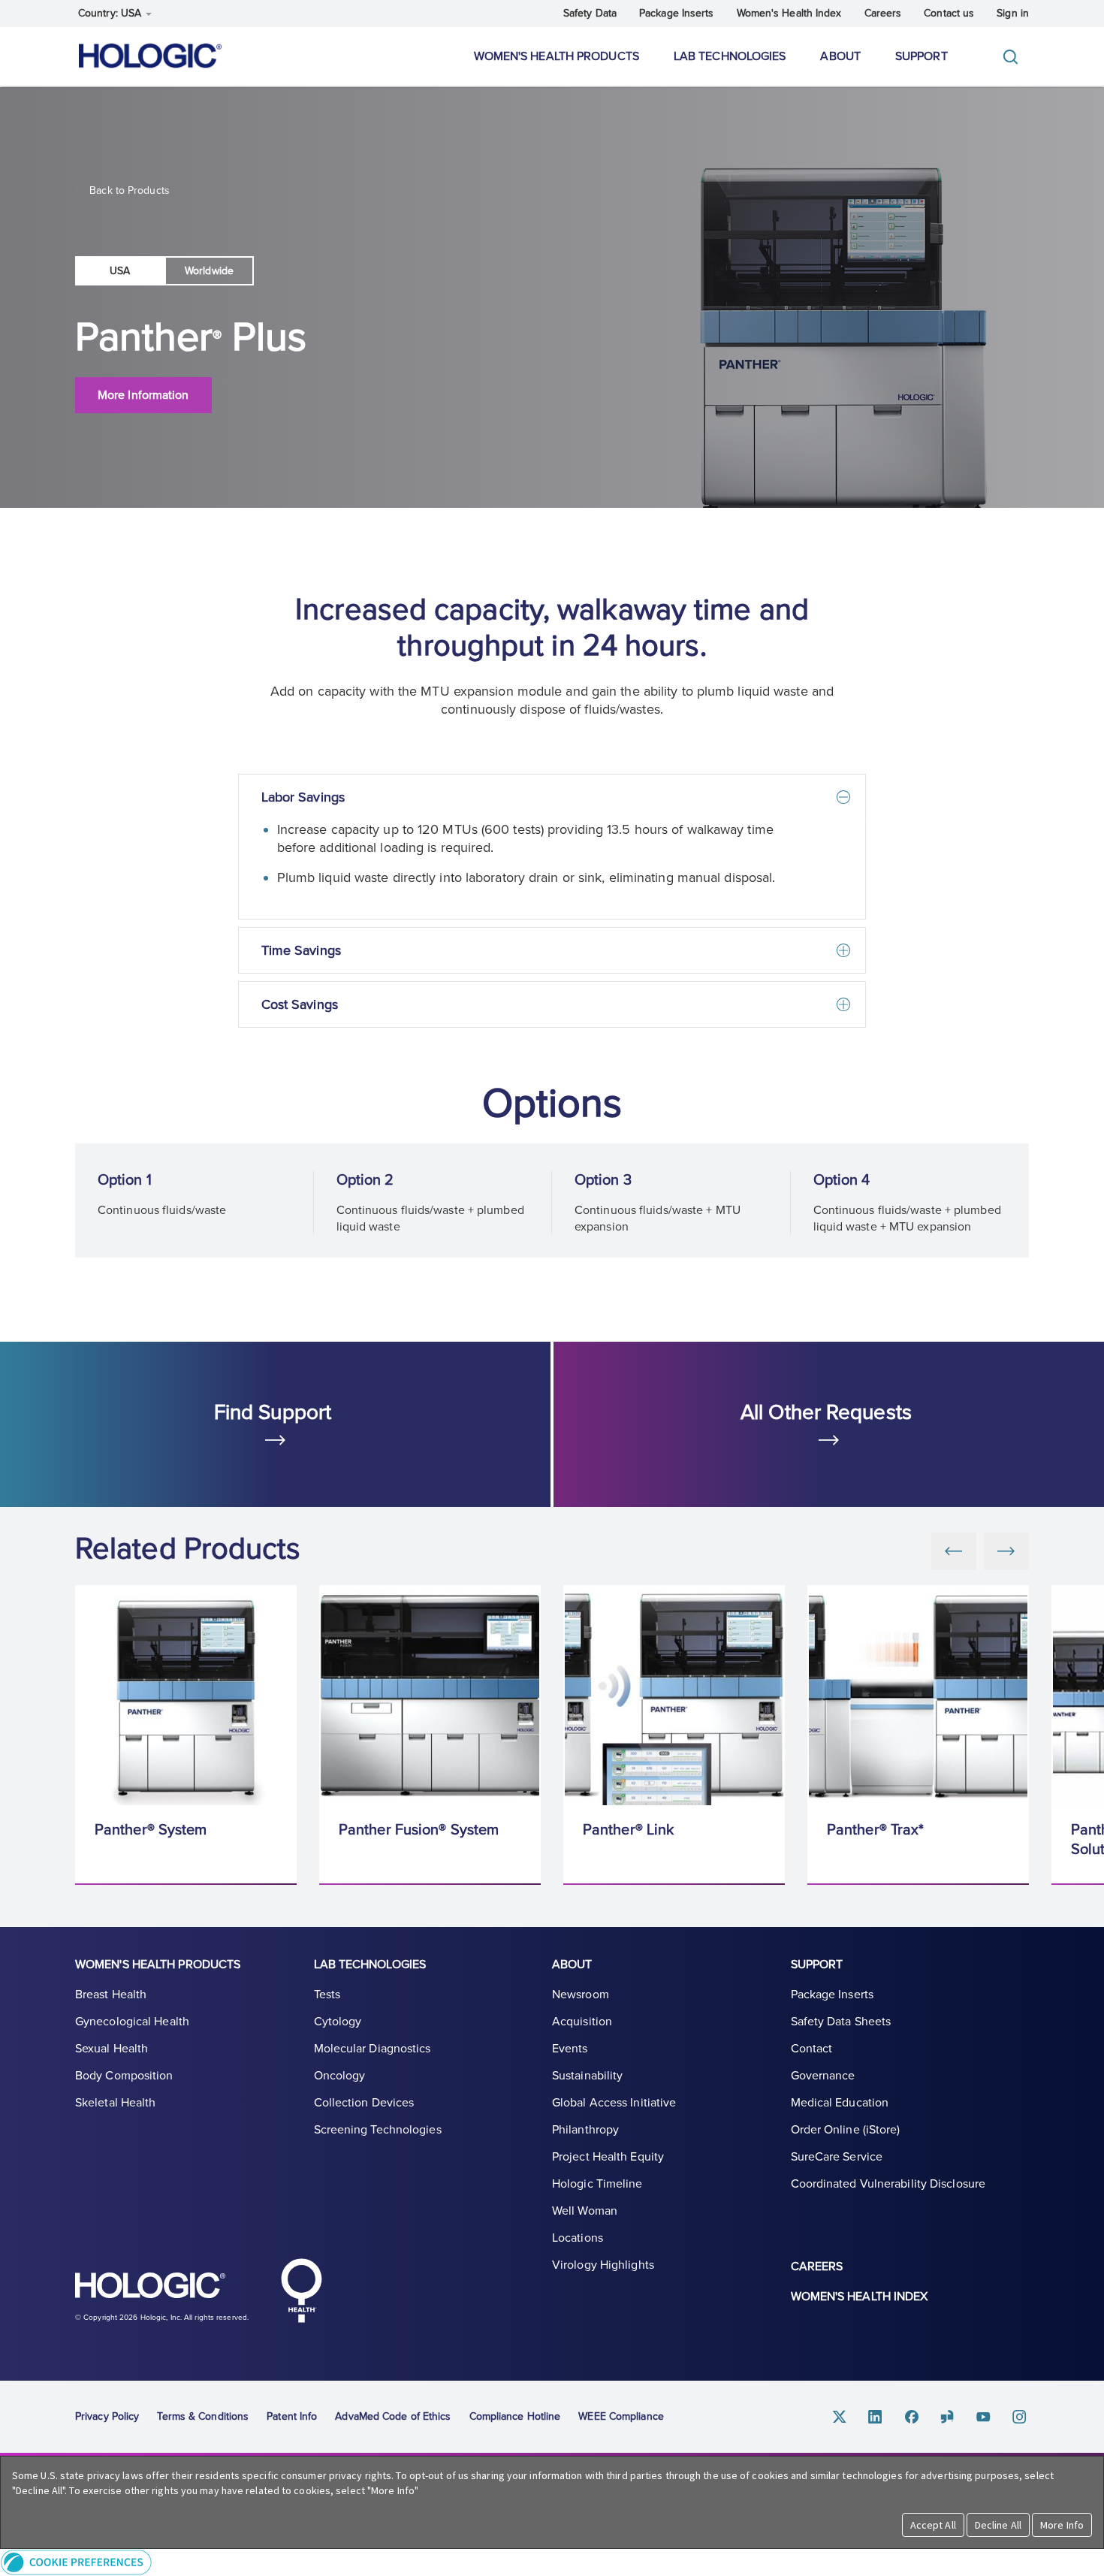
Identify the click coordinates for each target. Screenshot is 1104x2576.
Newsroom (581, 1995)
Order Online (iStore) (846, 2130)
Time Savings (301, 950)
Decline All (998, 2525)
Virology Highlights (603, 2265)
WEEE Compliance (621, 2416)
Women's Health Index (789, 13)
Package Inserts (677, 13)
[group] (186, 1735)
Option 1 (125, 1180)
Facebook (912, 2417)
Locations (578, 2238)
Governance (823, 2076)
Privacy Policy (107, 2416)
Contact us (949, 13)
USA (120, 271)
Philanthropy (585, 2130)
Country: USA (111, 13)
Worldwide (209, 271)
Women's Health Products (557, 56)
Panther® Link (628, 1830)
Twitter (840, 2417)
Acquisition (582, 2022)
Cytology (338, 2022)
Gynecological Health (132, 2022)
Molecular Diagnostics (373, 2049)
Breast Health (111, 1995)
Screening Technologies (378, 2130)
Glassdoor (948, 2417)
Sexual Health (112, 2049)
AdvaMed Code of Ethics (393, 2416)
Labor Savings (303, 797)
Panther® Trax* (875, 1830)
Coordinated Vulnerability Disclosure (888, 2184)
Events (570, 2049)
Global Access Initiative (614, 2103)
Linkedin (876, 2417)
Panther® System (151, 1830)
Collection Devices (364, 2103)
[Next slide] (1006, 1551)
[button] (552, 2562)
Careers (883, 13)
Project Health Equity (608, 2157)
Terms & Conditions (203, 2416)
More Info (1062, 2525)
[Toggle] (1014, 57)
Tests (327, 1995)
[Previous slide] (954, 1551)
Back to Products (128, 190)
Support (922, 56)
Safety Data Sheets (841, 2022)
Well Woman (585, 2211)
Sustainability (587, 2076)
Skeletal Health (116, 2103)
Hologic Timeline (597, 2184)
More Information (143, 395)
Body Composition (124, 2076)
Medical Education (840, 2103)
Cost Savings (300, 1004)
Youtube (984, 2417)
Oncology (340, 2076)
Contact (812, 2049)
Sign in (1013, 13)
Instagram (1020, 2417)
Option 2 (365, 1180)
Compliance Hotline (515, 2416)
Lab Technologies (730, 56)
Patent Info (292, 2416)
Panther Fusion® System (419, 1830)
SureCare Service (837, 2157)
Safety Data (590, 13)
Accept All (933, 2525)
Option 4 (842, 1180)
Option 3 (603, 1180)
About (840, 56)
